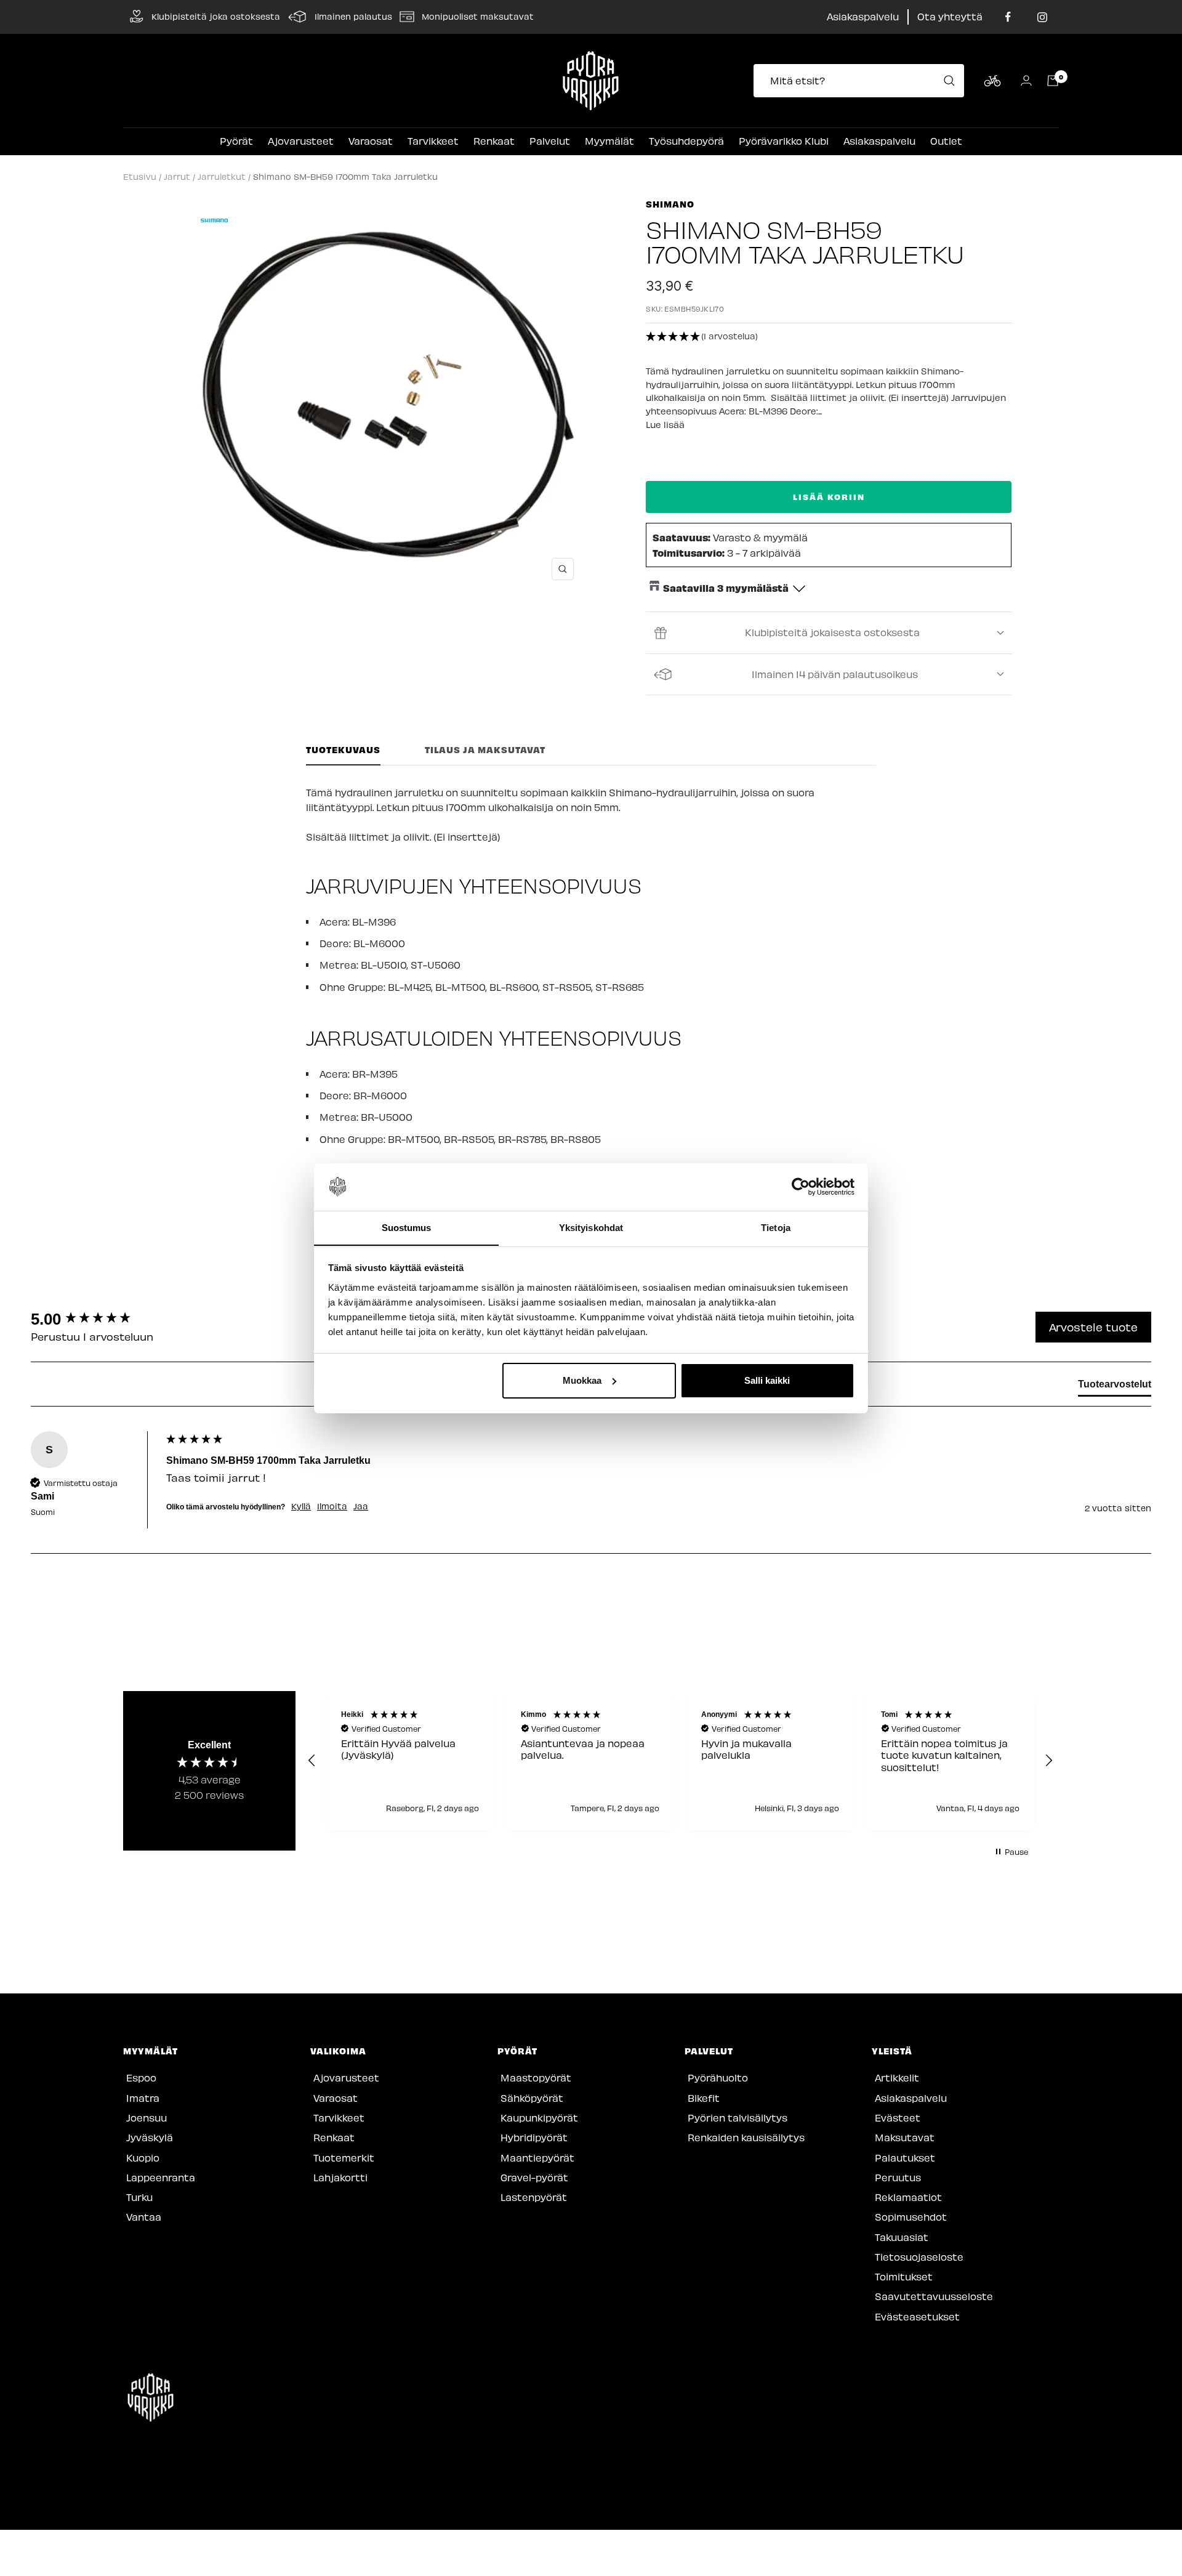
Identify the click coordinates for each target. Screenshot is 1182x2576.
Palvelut (550, 141)
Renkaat (494, 141)
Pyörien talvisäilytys (738, 2118)
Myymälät (609, 141)
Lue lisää (665, 425)
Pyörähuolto (718, 2077)
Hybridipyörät (534, 2137)
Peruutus (898, 2177)
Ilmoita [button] (332, 1506)
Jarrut (177, 176)
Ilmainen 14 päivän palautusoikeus (835, 674)
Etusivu (140, 176)
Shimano (670, 204)
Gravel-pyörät (534, 2177)
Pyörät (236, 141)
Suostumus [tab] (407, 1227)
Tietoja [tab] (776, 1227)
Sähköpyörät (532, 2098)
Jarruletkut (222, 176)
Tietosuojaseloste (919, 2257)
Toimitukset (904, 2276)
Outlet (946, 141)
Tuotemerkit (344, 2158)
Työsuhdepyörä (686, 141)
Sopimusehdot (911, 2217)
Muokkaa (582, 1380)
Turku (139, 2197)
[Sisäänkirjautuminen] (1026, 80)
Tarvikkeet (433, 141)
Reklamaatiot (908, 2197)
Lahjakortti (340, 2177)
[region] (680, 1761)
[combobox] (862, 81)
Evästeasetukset (917, 2316)
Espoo (141, 2077)
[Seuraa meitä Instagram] (1042, 17)
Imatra (143, 2098)
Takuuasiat (902, 2237)
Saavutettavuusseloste (934, 2296)
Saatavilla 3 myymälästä (726, 587)
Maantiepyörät (537, 2158)
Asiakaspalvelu (863, 16)
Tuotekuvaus (343, 750)
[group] (95, 1319)
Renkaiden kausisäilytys (746, 2137)
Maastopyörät (536, 2077)
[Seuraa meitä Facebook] (1008, 17)
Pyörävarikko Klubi (784, 141)
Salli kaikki (767, 1380)
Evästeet (898, 2118)
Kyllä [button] (301, 1506)
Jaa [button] (361, 1506)
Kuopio (143, 2158)
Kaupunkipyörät (539, 2118)
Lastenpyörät (534, 2197)
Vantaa (144, 2217)
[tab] (1115, 1387)
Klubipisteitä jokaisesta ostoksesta (832, 632)
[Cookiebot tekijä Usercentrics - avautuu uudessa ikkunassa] (801, 1187)
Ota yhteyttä (950, 16)
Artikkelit (897, 2077)
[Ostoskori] (1053, 81)
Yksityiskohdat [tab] (591, 1227)
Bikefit (704, 2098)
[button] (829, 337)
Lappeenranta (161, 2177)
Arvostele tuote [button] (1093, 1327)
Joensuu (147, 2118)
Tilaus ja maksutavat (485, 750)
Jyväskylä (150, 2137)
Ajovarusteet (301, 141)
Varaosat (371, 141)
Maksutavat (905, 2137)
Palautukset (905, 2158)
